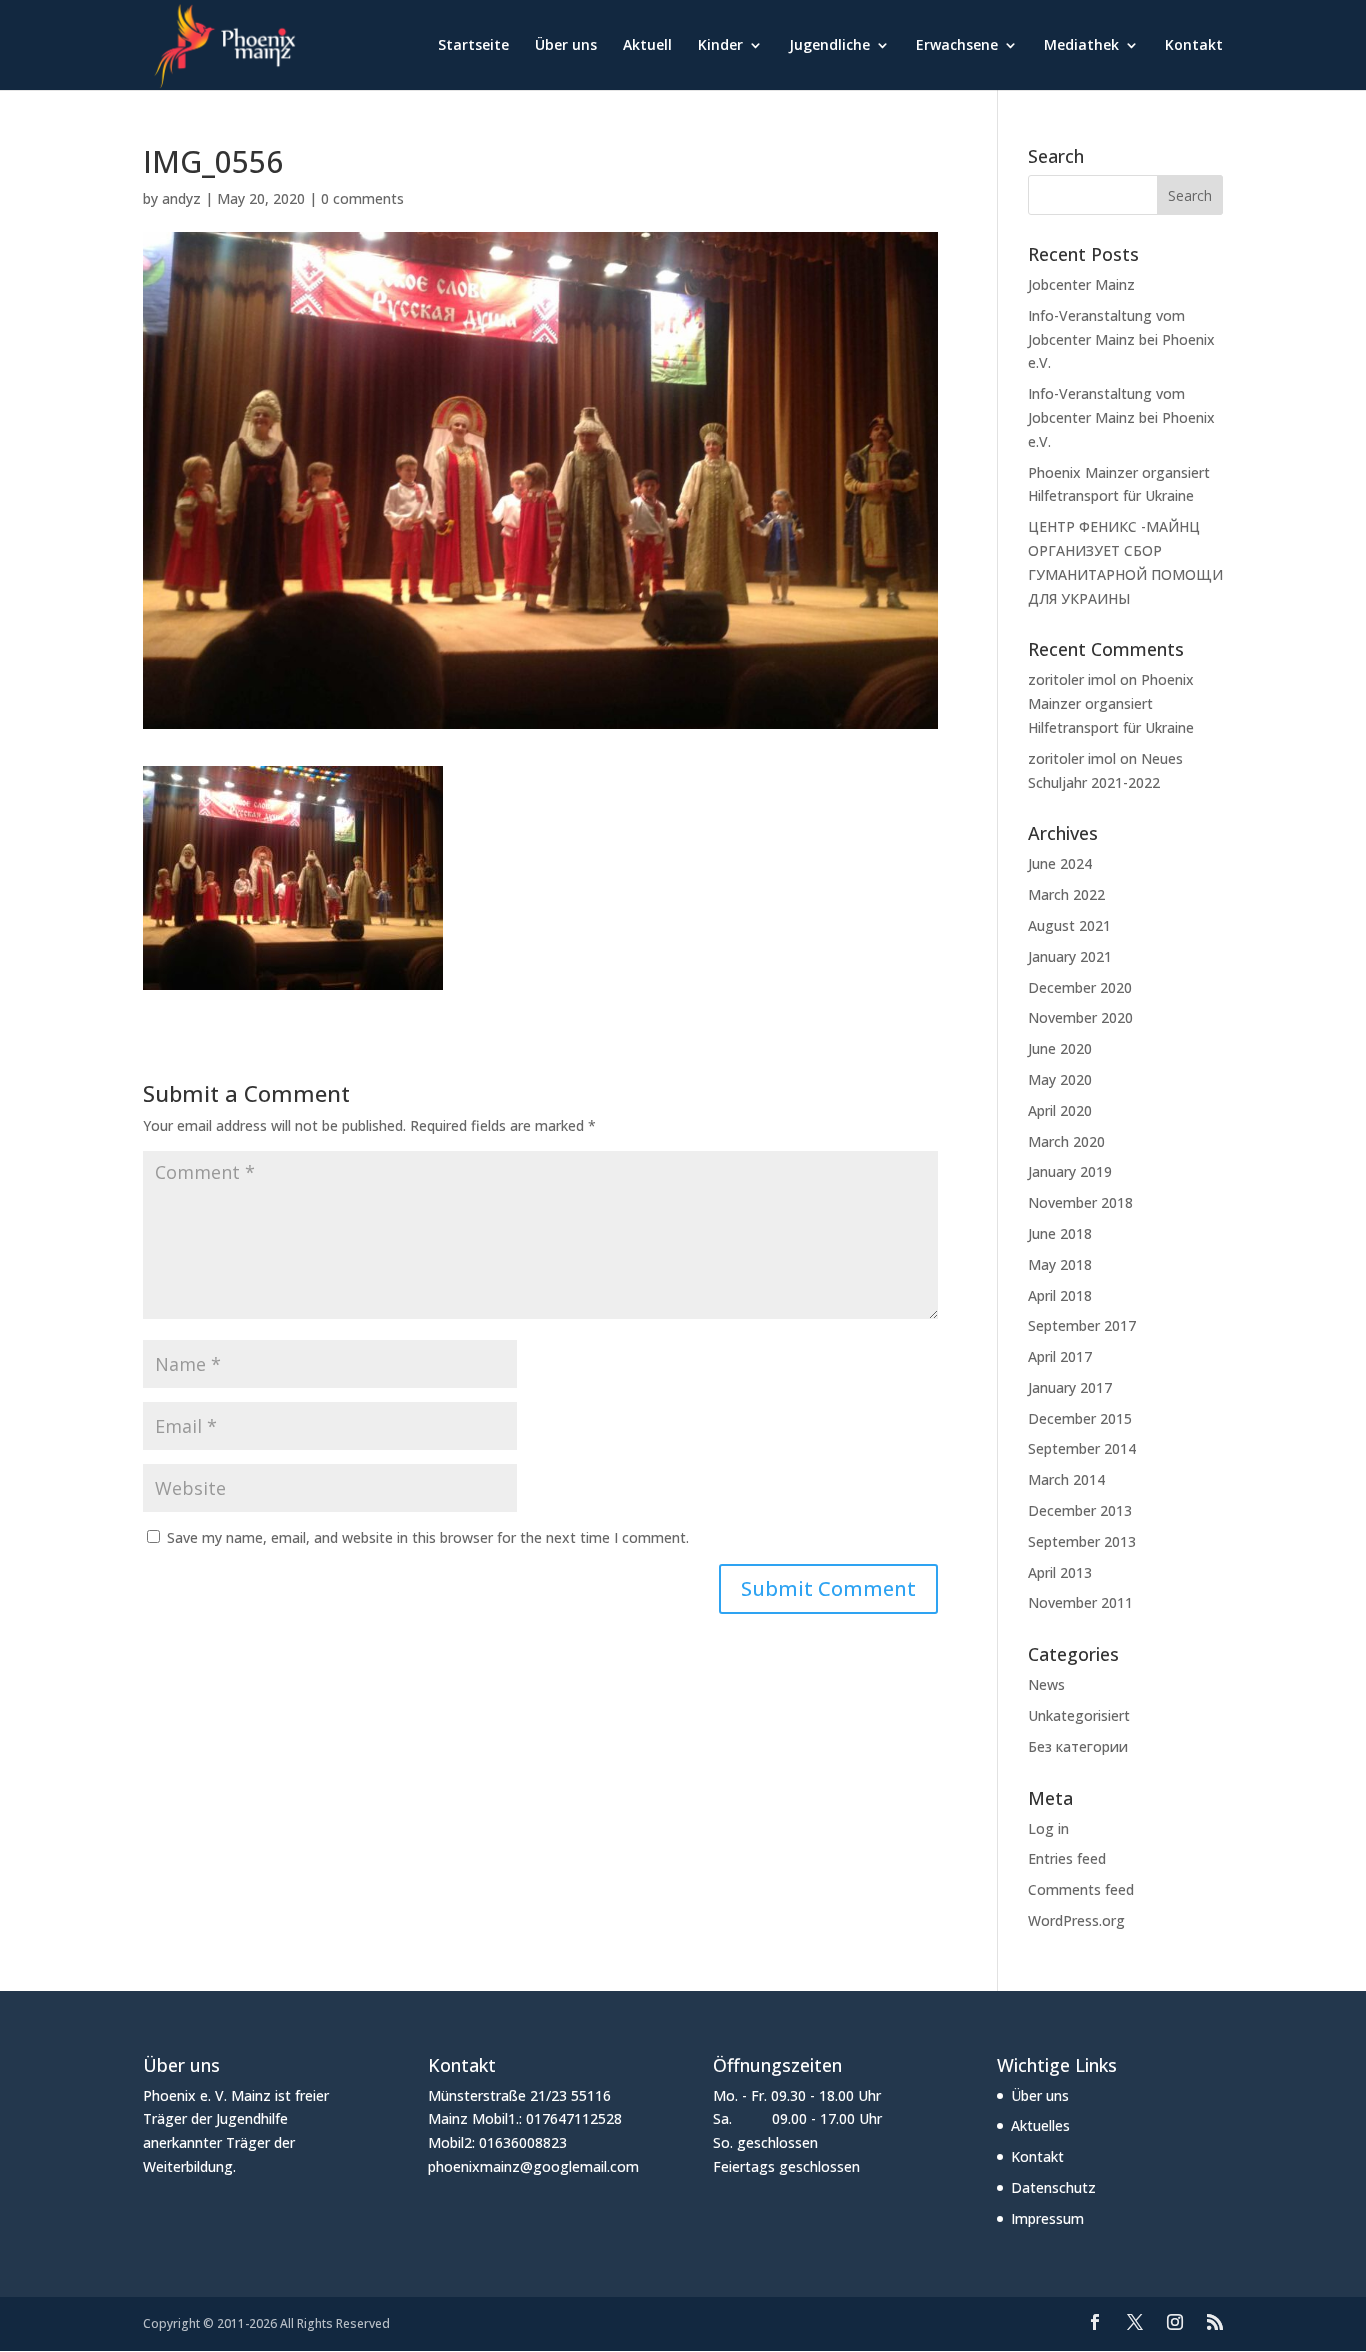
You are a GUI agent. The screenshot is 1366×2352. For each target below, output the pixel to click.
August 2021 (1069, 925)
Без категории (1078, 1746)
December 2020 (1080, 987)
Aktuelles (1040, 2125)
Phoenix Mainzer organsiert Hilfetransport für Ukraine (1111, 703)
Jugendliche (829, 46)
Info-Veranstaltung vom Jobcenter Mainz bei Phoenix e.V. (1121, 339)
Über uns (566, 46)
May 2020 (1060, 1079)
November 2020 (1080, 1017)
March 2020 (1066, 1141)
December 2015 (1080, 1418)
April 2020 (1060, 1110)
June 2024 (1060, 863)
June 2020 (1060, 1048)
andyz (181, 198)
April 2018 (1060, 1295)
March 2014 (1066, 1479)
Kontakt (1194, 46)
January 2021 (1070, 956)
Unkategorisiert (1079, 1715)
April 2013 (1060, 1572)
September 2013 (1082, 1541)
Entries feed (1067, 1858)
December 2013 (1080, 1510)
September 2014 (1082, 1448)
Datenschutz (1053, 2187)
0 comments (362, 198)
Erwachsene (957, 46)
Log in (1048, 1828)
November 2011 (1080, 1602)
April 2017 (1060, 1356)
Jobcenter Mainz (1081, 284)
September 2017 (1082, 1325)
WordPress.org (1076, 1920)
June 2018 (1060, 1233)
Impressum (1047, 2218)
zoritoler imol (1072, 679)
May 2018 (1060, 1264)
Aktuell (647, 46)
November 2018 (1080, 1202)
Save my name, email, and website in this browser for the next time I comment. (428, 1537)
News (1046, 1684)
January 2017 (1070, 1387)
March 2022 (1066, 894)
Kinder (720, 46)
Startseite (473, 46)
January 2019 (1070, 1171)
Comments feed (1081, 1889)
